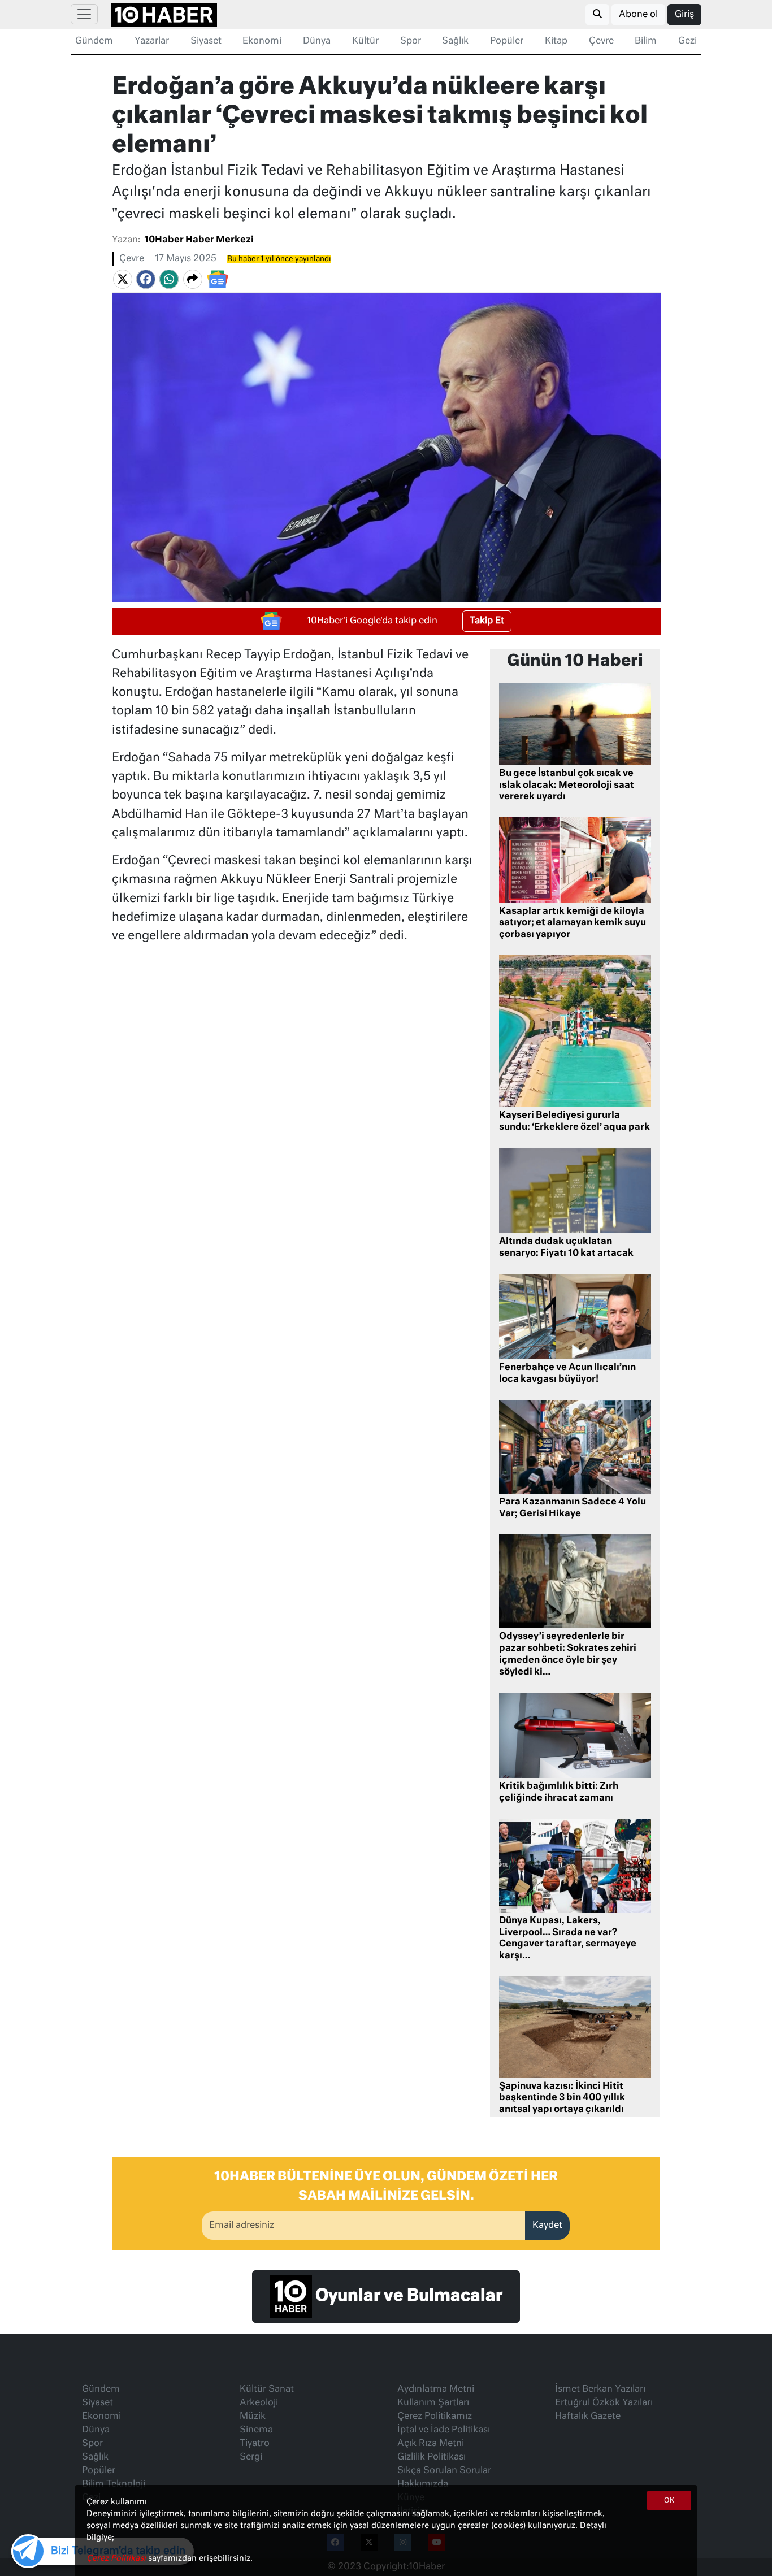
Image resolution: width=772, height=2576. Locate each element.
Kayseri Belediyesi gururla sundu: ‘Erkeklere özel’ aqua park (574, 1122)
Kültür (365, 41)
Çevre (601, 41)
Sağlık (455, 41)
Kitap (556, 41)
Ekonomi (262, 41)
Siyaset (206, 41)
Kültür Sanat (267, 2389)
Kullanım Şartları (433, 2403)
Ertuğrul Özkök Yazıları (604, 2403)
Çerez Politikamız (435, 2417)
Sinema (256, 2430)
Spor (411, 41)
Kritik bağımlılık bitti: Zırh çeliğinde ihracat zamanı (559, 1792)
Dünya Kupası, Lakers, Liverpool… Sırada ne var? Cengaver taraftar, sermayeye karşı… (568, 1938)
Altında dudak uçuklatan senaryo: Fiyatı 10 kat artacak (566, 1248)
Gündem (94, 41)
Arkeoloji (259, 2403)
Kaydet (547, 2226)
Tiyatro (255, 2444)
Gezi (688, 41)
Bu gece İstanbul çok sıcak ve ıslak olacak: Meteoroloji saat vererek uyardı (567, 786)
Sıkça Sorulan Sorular (444, 2471)
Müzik (253, 2417)
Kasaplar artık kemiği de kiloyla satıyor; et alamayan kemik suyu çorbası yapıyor (573, 923)
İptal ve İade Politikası (444, 2430)
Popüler (507, 41)
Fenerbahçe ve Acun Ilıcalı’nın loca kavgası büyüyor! (567, 1374)
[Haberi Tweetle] (123, 280)
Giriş (684, 15)
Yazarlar (152, 41)
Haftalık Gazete (588, 2417)
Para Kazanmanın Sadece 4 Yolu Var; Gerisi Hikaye (573, 1508)
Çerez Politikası (117, 2558)
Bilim (646, 41)
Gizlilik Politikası (431, 2457)
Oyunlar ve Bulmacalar (407, 2296)
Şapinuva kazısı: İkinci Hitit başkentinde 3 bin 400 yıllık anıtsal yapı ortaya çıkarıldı (562, 2098)
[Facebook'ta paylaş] (146, 280)
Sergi (251, 2457)
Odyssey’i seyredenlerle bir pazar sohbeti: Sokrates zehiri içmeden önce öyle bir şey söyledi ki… (568, 1654)
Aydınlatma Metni (436, 2389)
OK (669, 2501)
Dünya (317, 41)
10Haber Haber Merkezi (199, 240)
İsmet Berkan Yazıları (600, 2389)
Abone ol (638, 15)
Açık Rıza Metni (431, 2444)
